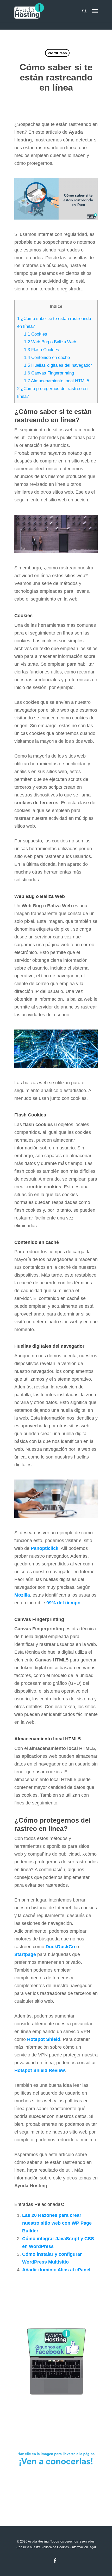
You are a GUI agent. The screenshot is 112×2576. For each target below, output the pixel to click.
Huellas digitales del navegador (58, 365)
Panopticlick (45, 1548)
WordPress (57, 53)
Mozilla (22, 1595)
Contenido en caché (47, 357)
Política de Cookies (55, 2547)
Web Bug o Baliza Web (50, 342)
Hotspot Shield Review (40, 2070)
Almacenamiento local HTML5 (57, 381)
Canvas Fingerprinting (49, 373)
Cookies (36, 334)
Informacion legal (84, 2547)
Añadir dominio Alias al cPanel (56, 2270)
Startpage (25, 1954)
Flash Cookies (42, 350)
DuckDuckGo (60, 1947)
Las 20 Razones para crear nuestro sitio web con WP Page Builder (57, 2223)
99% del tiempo (63, 1603)
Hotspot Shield (44, 2039)
